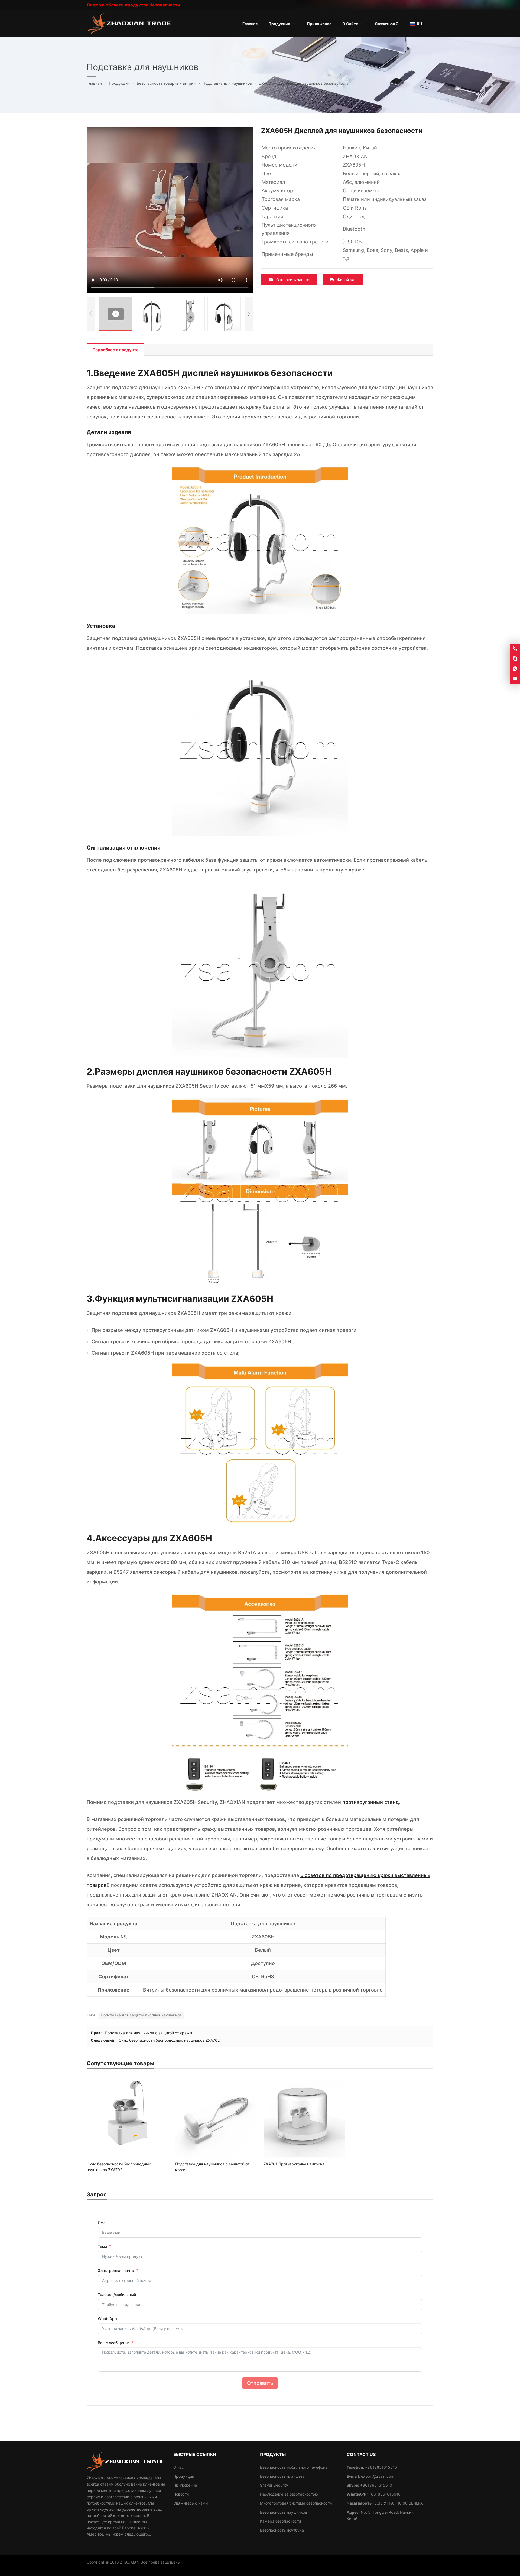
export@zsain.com (378, 2476)
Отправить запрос (293, 280)
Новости (181, 2494)
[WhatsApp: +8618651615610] (515, 669)
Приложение (185, 2485)
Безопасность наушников (284, 2512)
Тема (103, 2246)
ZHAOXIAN (130, 2562)
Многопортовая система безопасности (296, 2503)
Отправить (260, 2383)
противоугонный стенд (371, 1802)
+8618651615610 (376, 2485)
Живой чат (346, 280)
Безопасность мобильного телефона (294, 2467)
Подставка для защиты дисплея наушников (141, 2015)
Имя (102, 2222)
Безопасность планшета (282, 2476)
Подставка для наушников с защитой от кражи (148, 2033)
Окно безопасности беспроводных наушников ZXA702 (169, 2040)
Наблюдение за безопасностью (289, 2494)
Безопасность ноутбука (282, 2530)
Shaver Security (274, 2485)
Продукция (184, 2476)
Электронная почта (116, 2270)
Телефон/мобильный (117, 2294)
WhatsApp (107, 2319)
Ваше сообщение (114, 2343)
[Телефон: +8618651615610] (515, 649)
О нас (179, 2467)
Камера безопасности (280, 2521)
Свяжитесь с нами (191, 2503)
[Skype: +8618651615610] (515, 659)
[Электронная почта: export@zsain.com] (515, 679)
